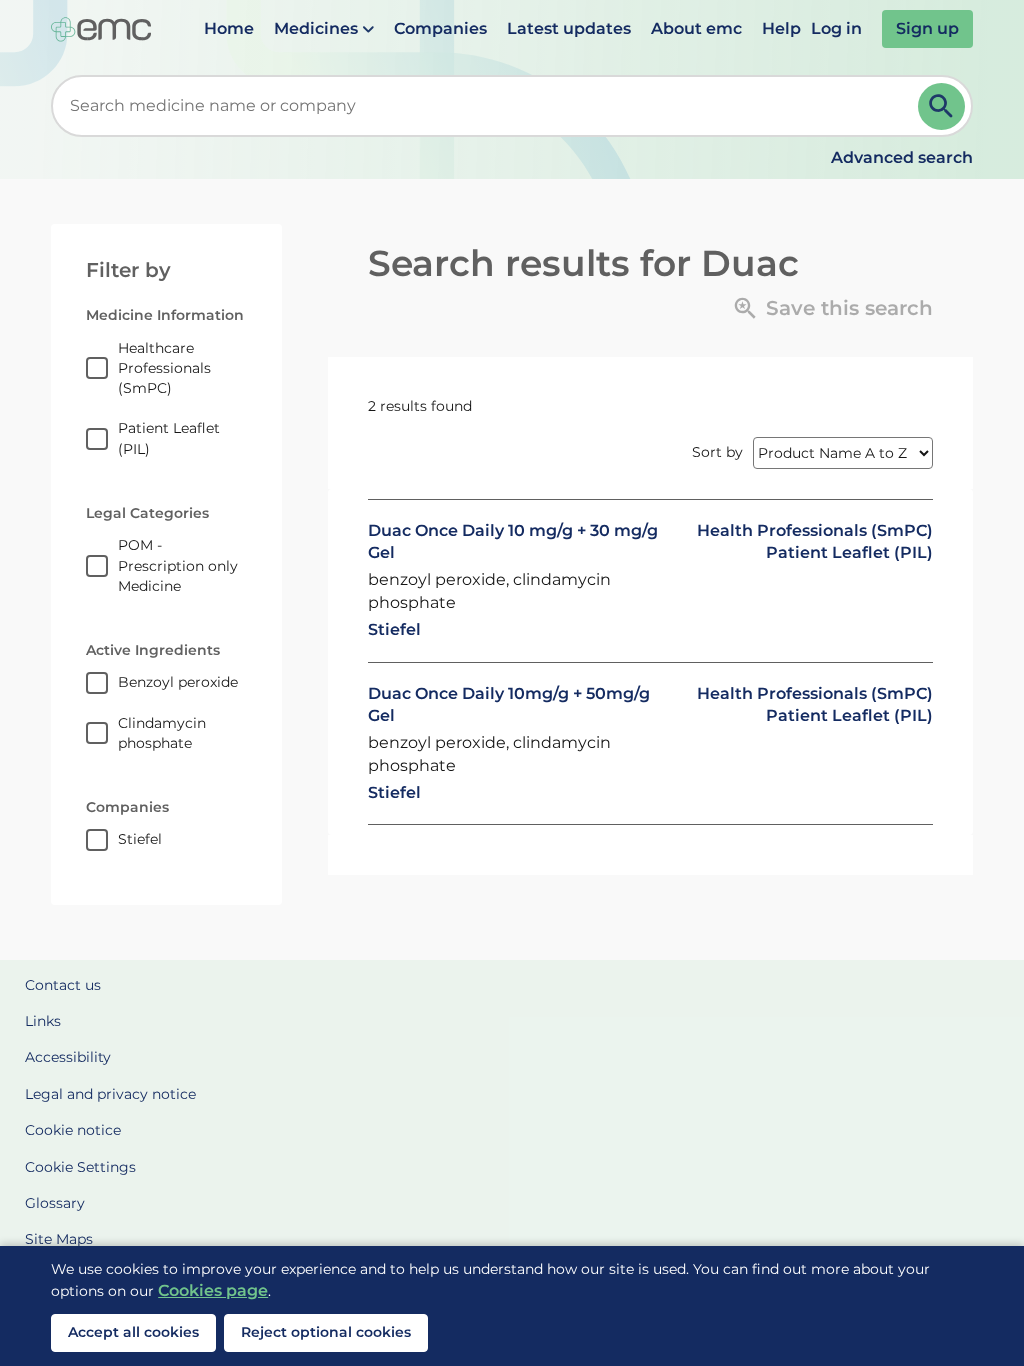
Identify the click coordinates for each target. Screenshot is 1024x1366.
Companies (440, 28)
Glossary (55, 1203)
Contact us (63, 985)
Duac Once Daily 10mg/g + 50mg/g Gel (509, 704)
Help (781, 28)
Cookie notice (73, 1130)
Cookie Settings (80, 1167)
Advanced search (902, 157)
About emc (696, 28)
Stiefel (140, 839)
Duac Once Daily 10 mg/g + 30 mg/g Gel (513, 541)
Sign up (927, 28)
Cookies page (213, 1290)
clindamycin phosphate (162, 733)
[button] (324, 29)
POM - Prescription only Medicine (178, 565)
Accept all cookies (133, 1332)
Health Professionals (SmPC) (815, 530)
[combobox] (488, 106)
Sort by (717, 452)
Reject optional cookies (326, 1332)
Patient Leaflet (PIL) (169, 438)
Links (43, 1021)
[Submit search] (941, 106)
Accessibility (68, 1057)
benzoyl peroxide (178, 682)
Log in (836, 28)
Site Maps (59, 1239)
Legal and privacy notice (110, 1094)
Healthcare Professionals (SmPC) (164, 368)
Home (229, 28)
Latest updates (569, 28)
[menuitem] (229, 29)
